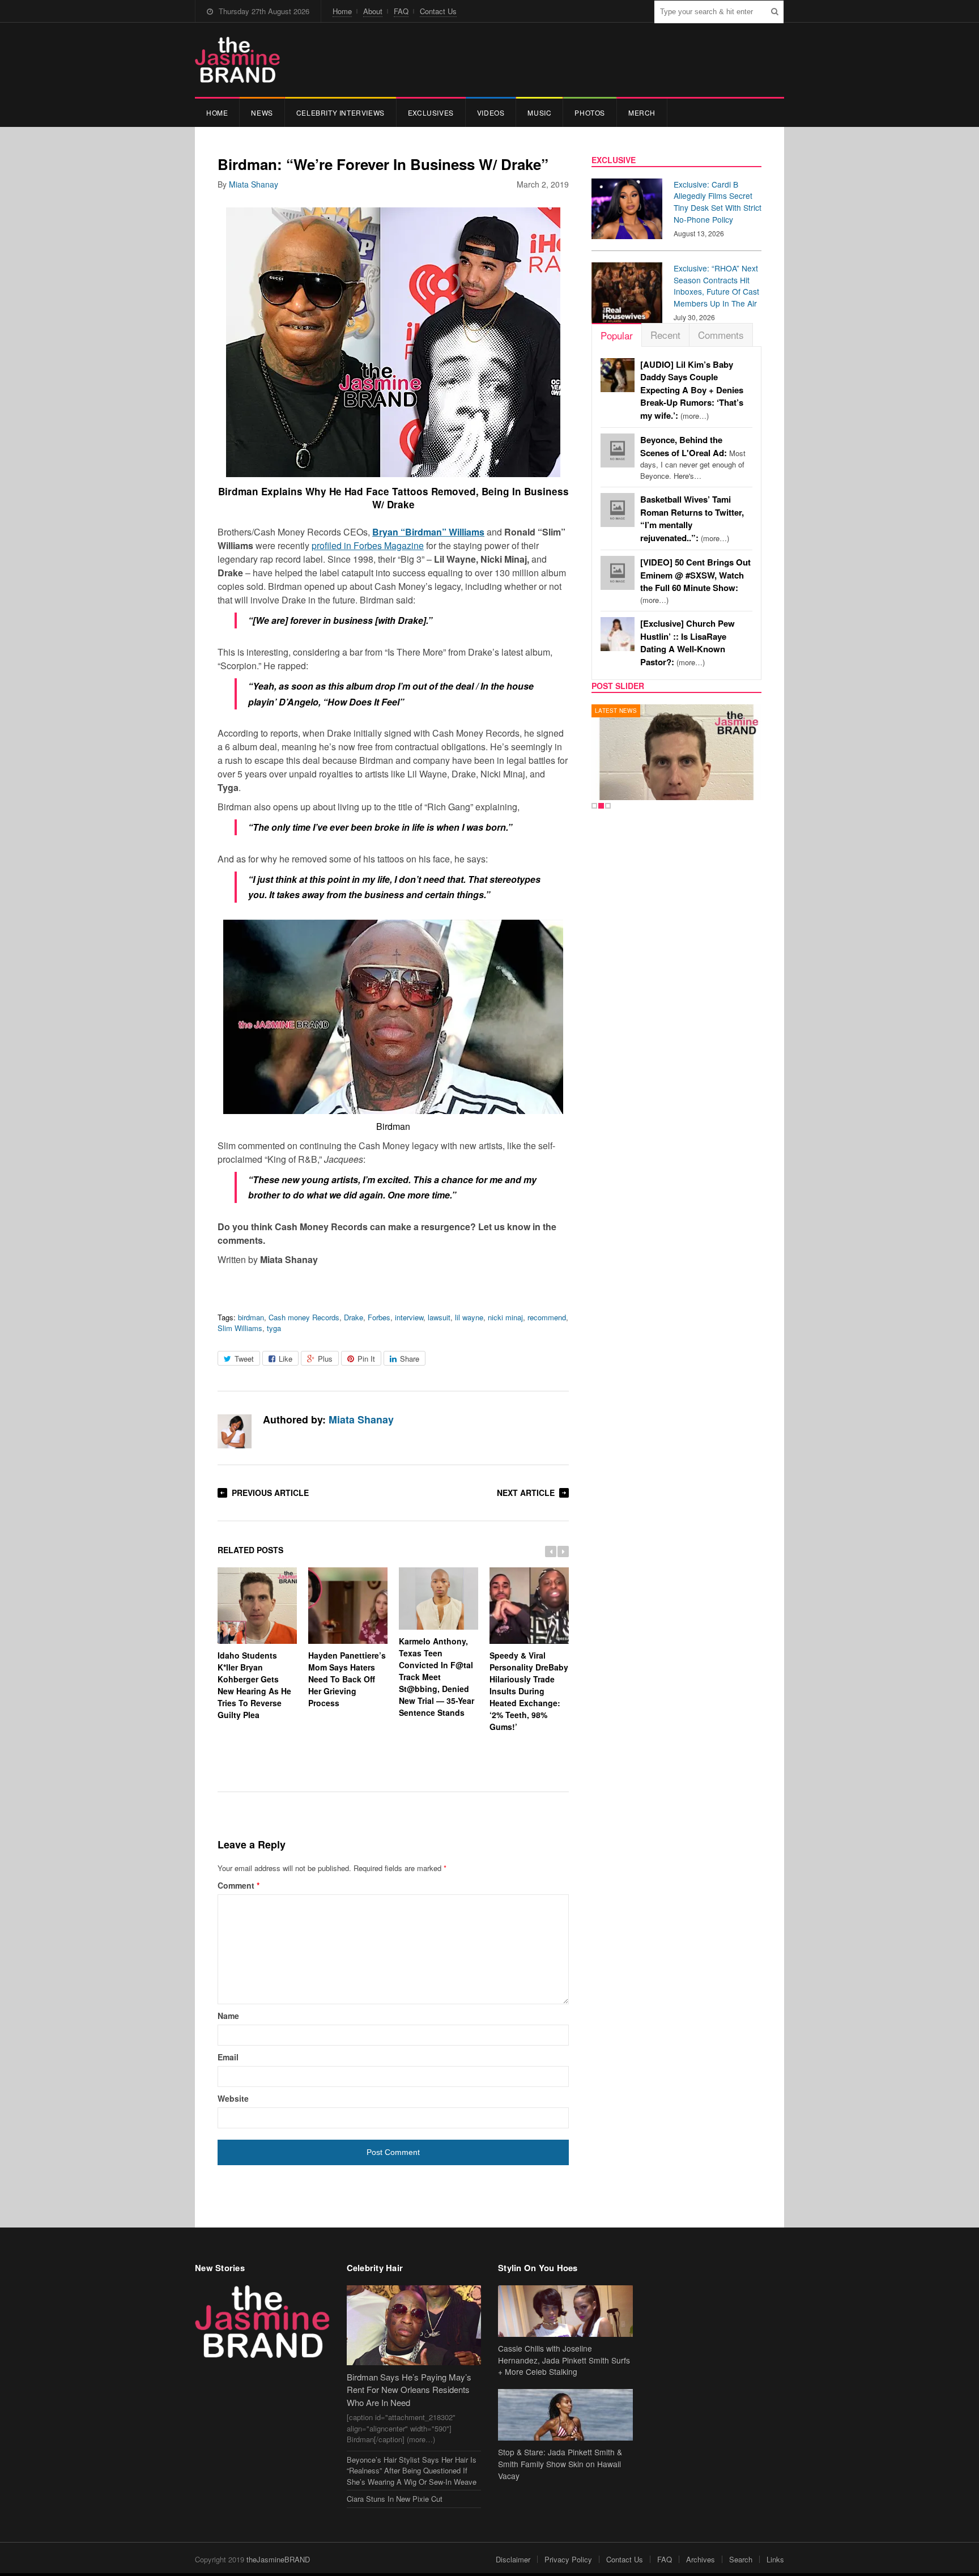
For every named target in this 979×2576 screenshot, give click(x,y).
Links (775, 2559)
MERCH (642, 112)
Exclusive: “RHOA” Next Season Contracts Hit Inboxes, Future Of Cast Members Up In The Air (716, 286)
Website (233, 2098)
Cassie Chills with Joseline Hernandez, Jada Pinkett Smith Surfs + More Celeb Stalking (564, 2360)
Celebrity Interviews (340, 112)
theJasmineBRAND (278, 2559)
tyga (274, 1328)
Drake (354, 1317)
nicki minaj (505, 1317)
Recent (665, 335)
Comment (239, 1885)
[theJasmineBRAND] (237, 60)
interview (409, 1317)
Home (342, 11)
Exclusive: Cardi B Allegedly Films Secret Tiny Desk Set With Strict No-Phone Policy (718, 202)
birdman (251, 1317)
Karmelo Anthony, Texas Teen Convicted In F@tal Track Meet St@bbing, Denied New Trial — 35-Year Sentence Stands (437, 1677)
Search (741, 2559)
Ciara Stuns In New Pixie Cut (395, 2499)
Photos (590, 112)
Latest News (616, 711)
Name (228, 2016)
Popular (617, 335)
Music (539, 112)
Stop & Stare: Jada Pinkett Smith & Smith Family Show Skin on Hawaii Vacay (560, 2464)
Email (228, 2057)
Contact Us (438, 11)
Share (410, 1359)
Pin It (366, 1359)
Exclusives (431, 112)
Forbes (379, 1317)
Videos (491, 112)
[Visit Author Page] (235, 1431)
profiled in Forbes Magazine (368, 545)
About (373, 11)
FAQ (401, 11)
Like (286, 1359)
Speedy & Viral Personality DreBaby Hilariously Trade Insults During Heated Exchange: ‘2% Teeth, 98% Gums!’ (529, 1691)
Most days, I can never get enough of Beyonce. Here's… (693, 458)
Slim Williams (240, 1328)
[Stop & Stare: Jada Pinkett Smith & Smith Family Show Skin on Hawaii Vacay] (565, 2415)
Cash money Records (304, 1317)
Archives (701, 2559)
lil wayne (469, 1317)
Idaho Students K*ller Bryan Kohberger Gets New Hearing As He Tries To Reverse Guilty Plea (254, 1685)
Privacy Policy (568, 2559)
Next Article (526, 1493)
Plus (325, 1359)
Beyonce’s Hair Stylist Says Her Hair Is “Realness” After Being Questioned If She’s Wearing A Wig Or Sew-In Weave (412, 2471)
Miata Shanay (254, 184)
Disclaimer (513, 2559)
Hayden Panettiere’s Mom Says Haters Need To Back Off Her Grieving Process (347, 1679)
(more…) (692, 390)
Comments (721, 335)
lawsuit (439, 1317)
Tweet (244, 1359)
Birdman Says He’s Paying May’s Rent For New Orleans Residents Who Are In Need (409, 2390)
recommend (547, 1317)
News (262, 112)
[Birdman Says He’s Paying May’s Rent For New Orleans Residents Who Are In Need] (414, 2325)
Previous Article (270, 1493)
